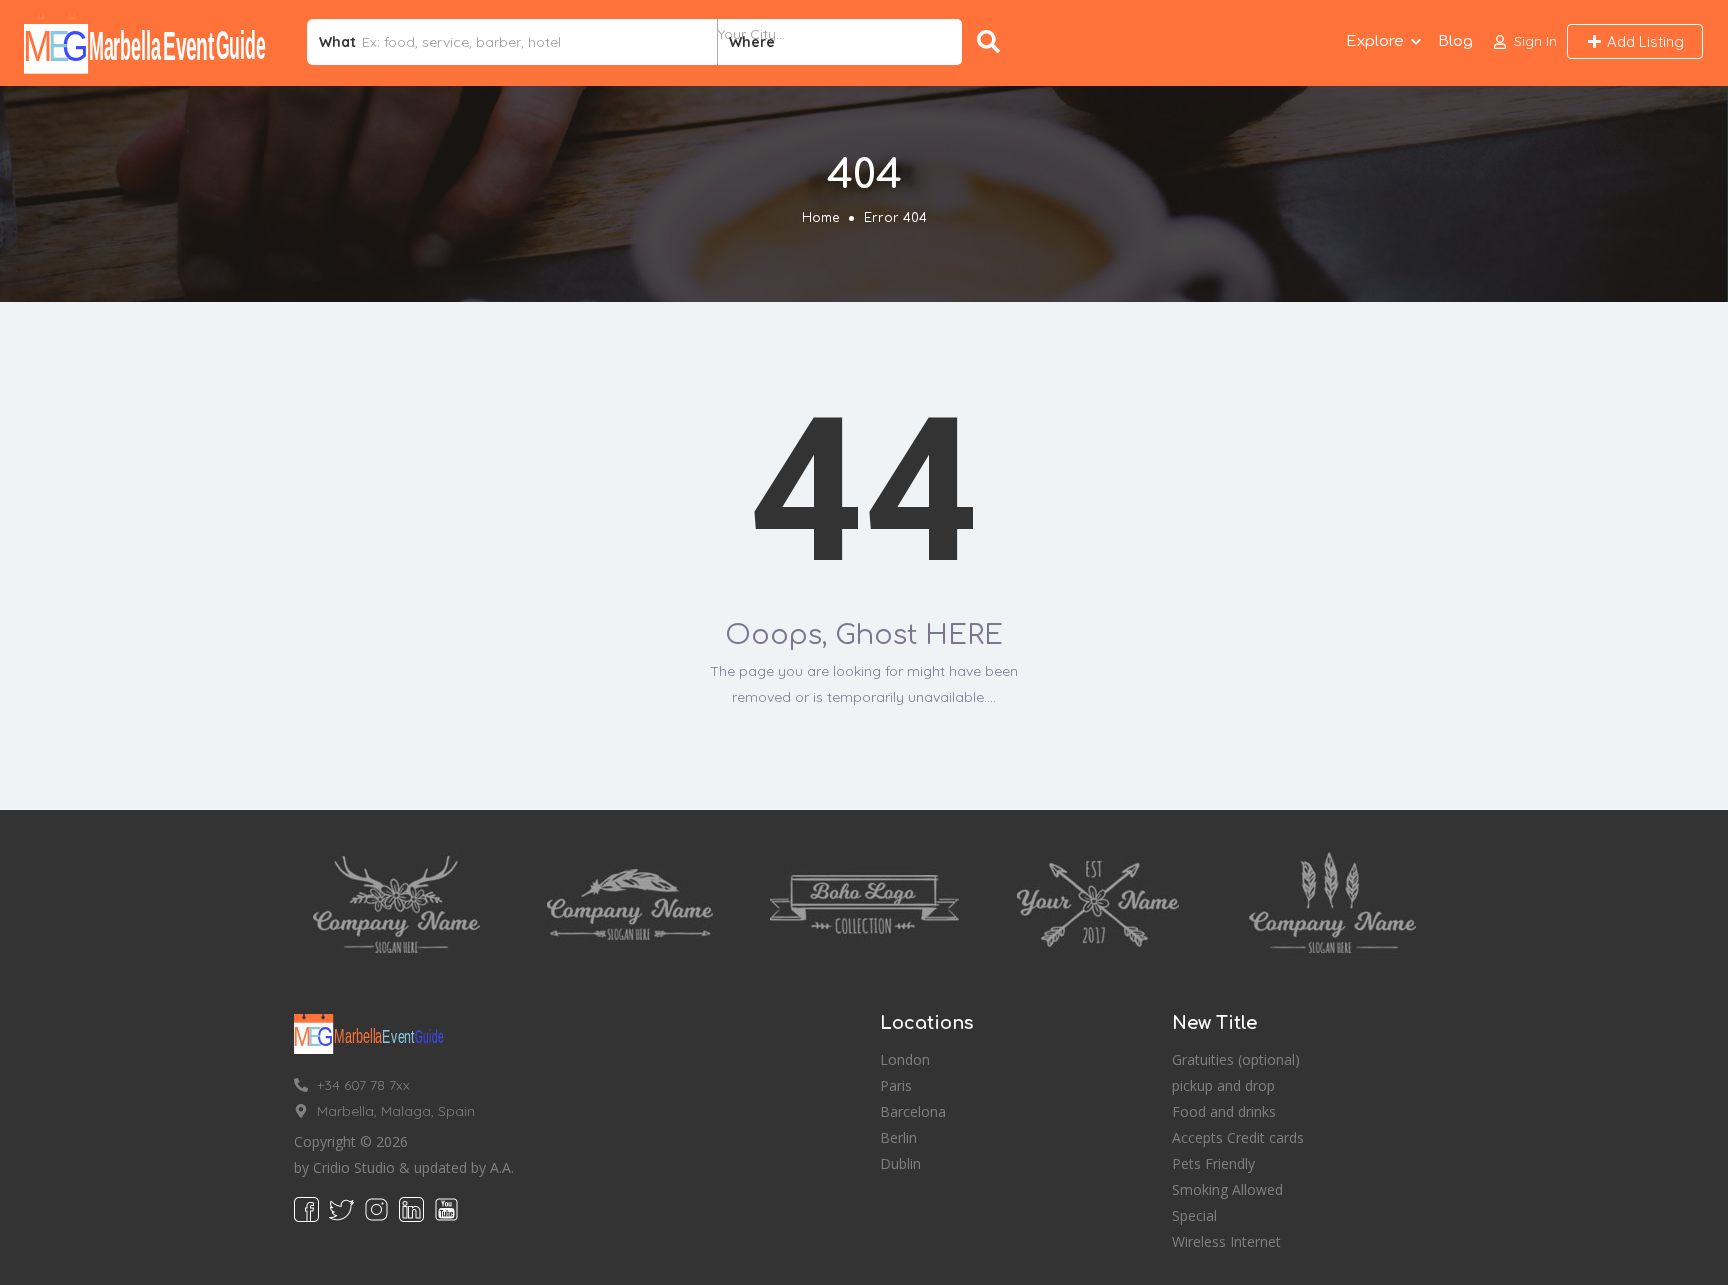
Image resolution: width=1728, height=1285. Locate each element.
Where (752, 42)
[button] (1525, 41)
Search (992, 42)
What (337, 42)
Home (820, 218)
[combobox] (840, 42)
